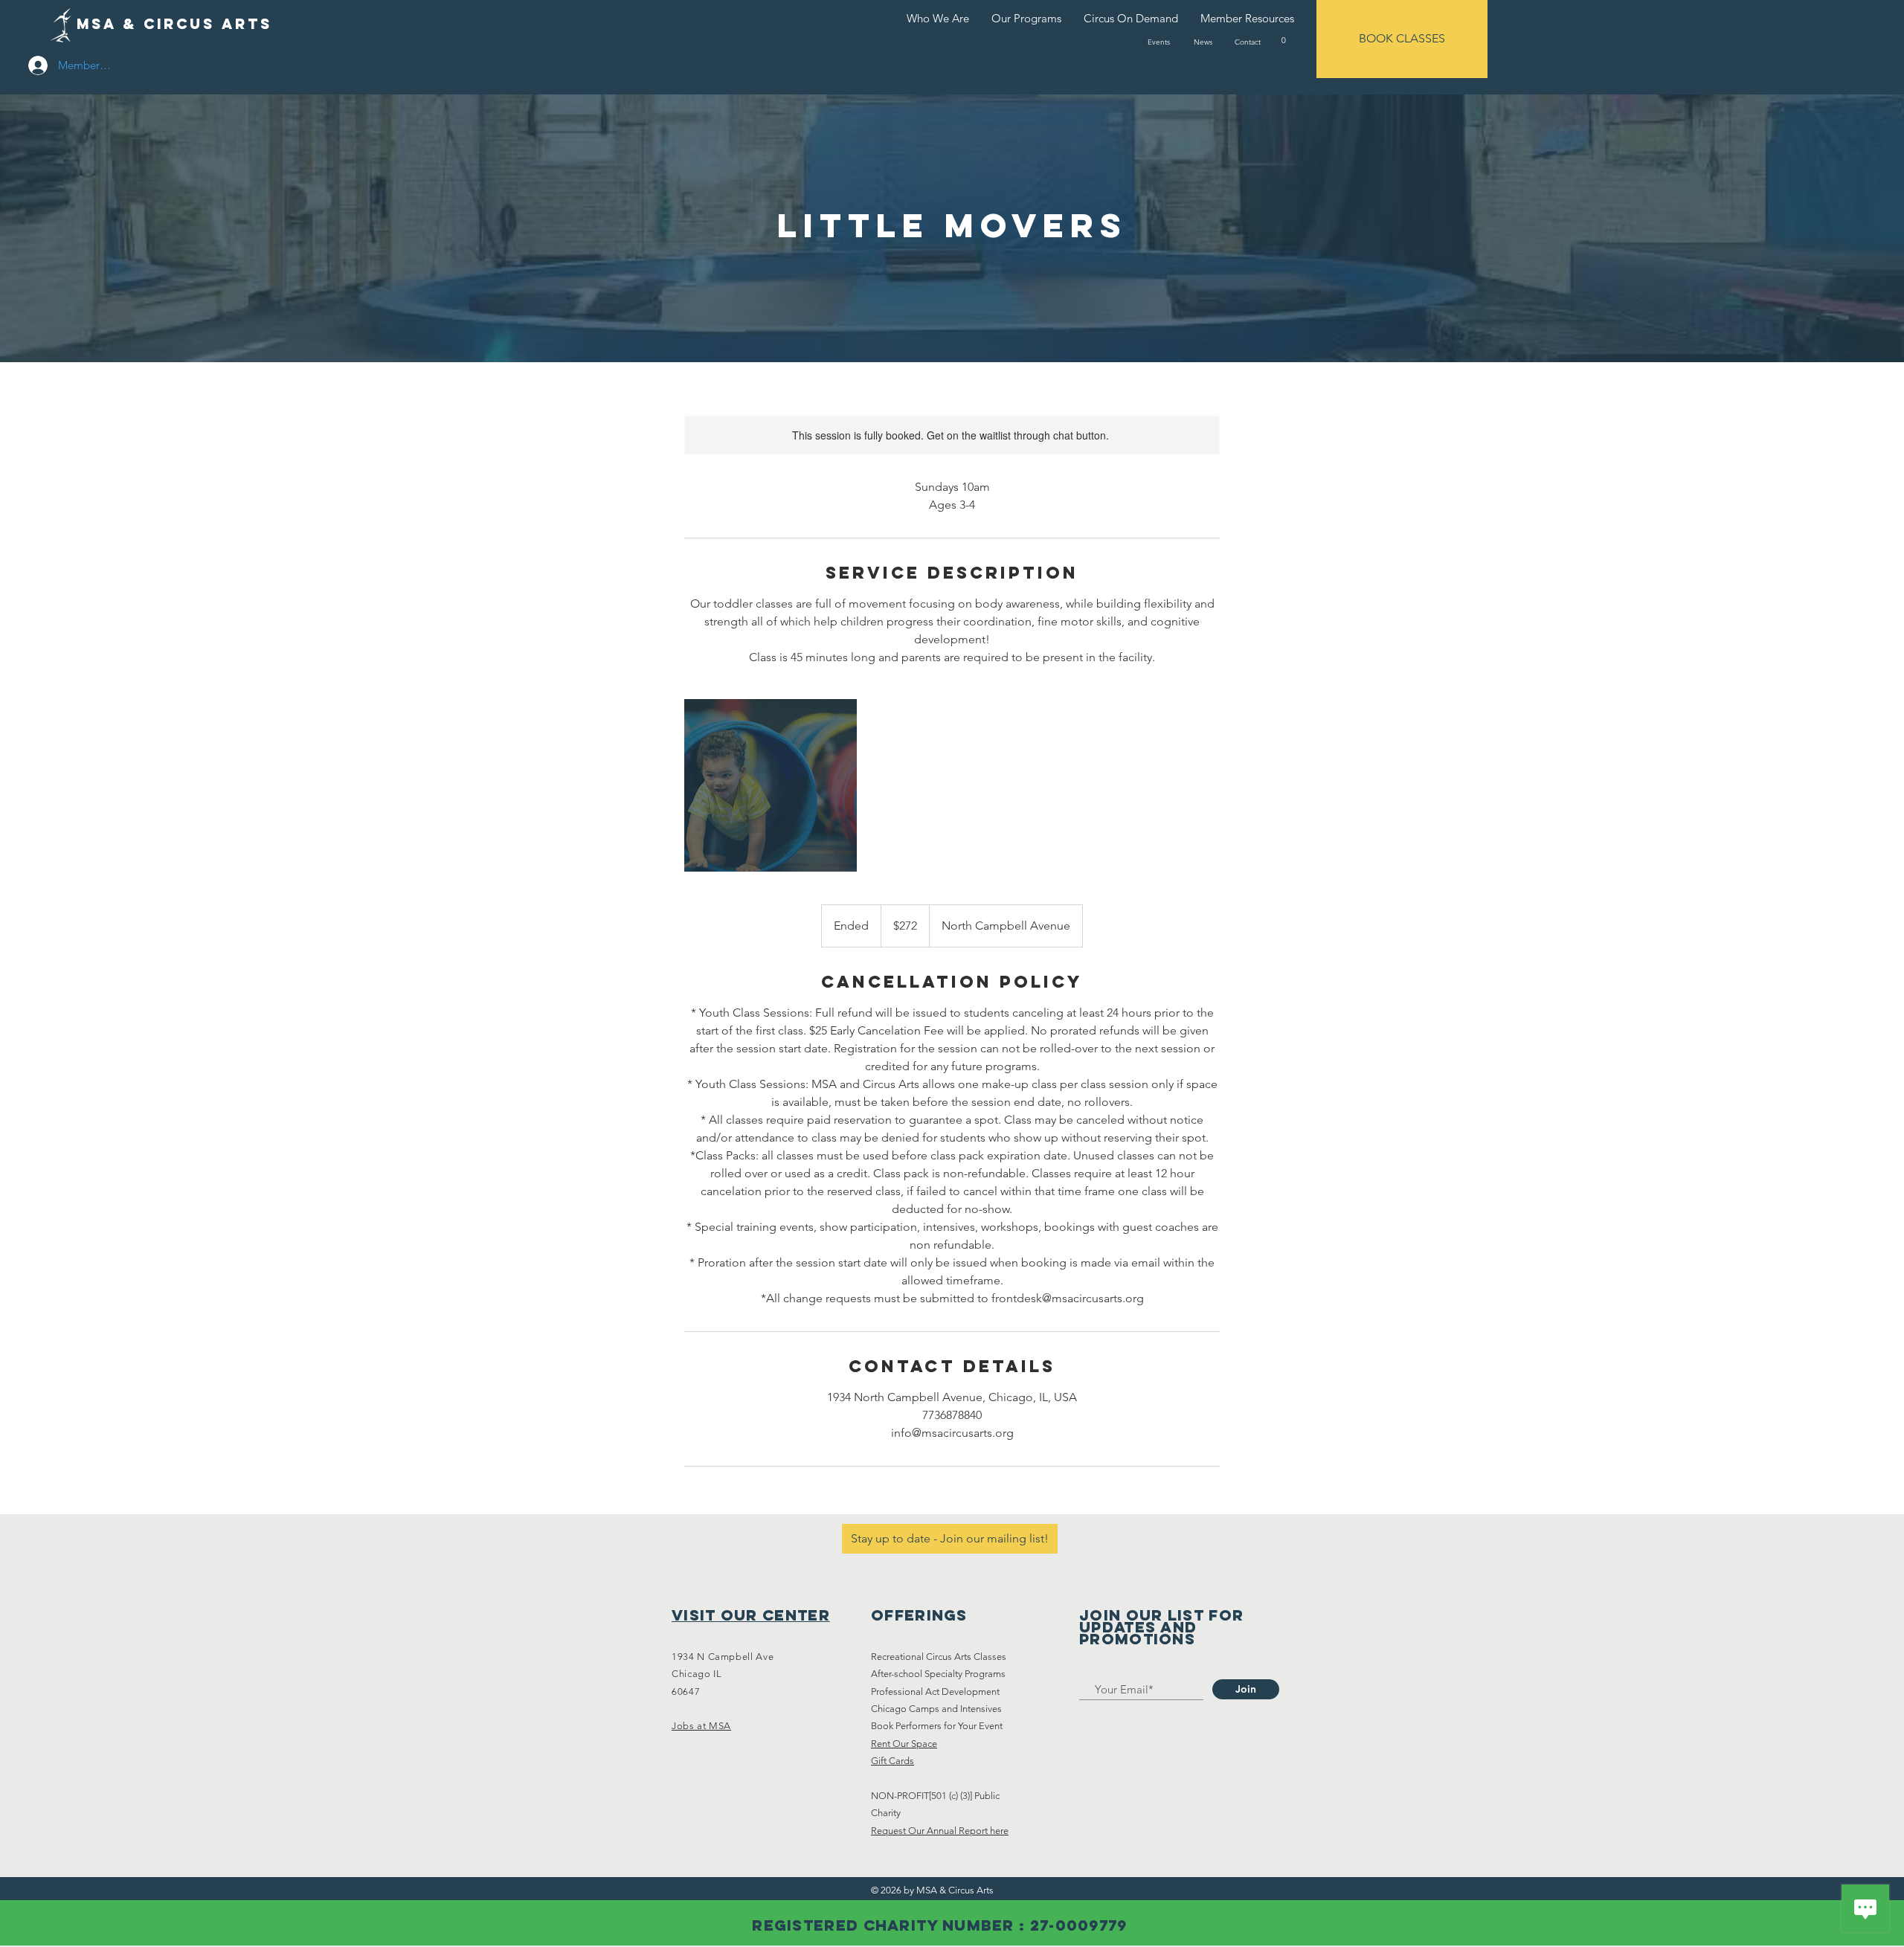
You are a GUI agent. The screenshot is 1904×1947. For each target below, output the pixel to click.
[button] (1283, 40)
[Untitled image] (771, 785)
